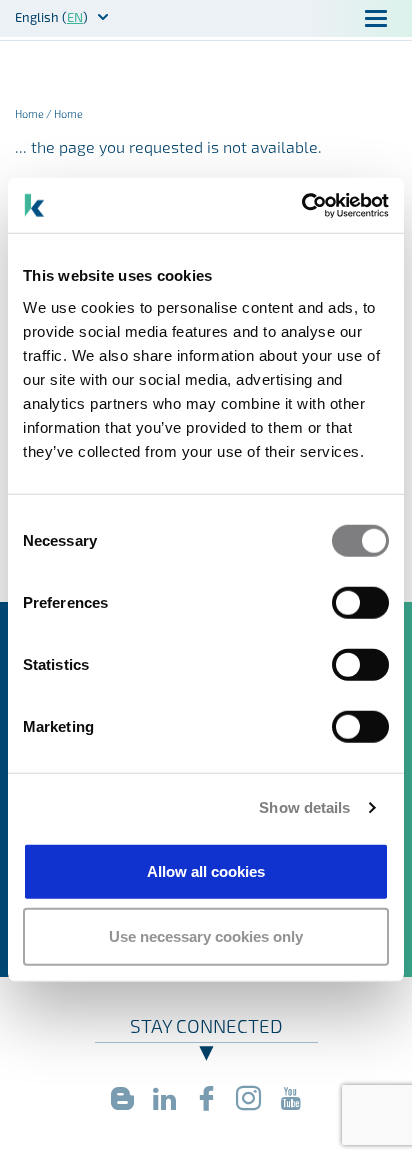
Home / (34, 113)
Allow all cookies (206, 870)
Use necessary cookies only (206, 936)
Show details (304, 807)
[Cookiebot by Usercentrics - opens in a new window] (301, 205)
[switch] (360, 602)
